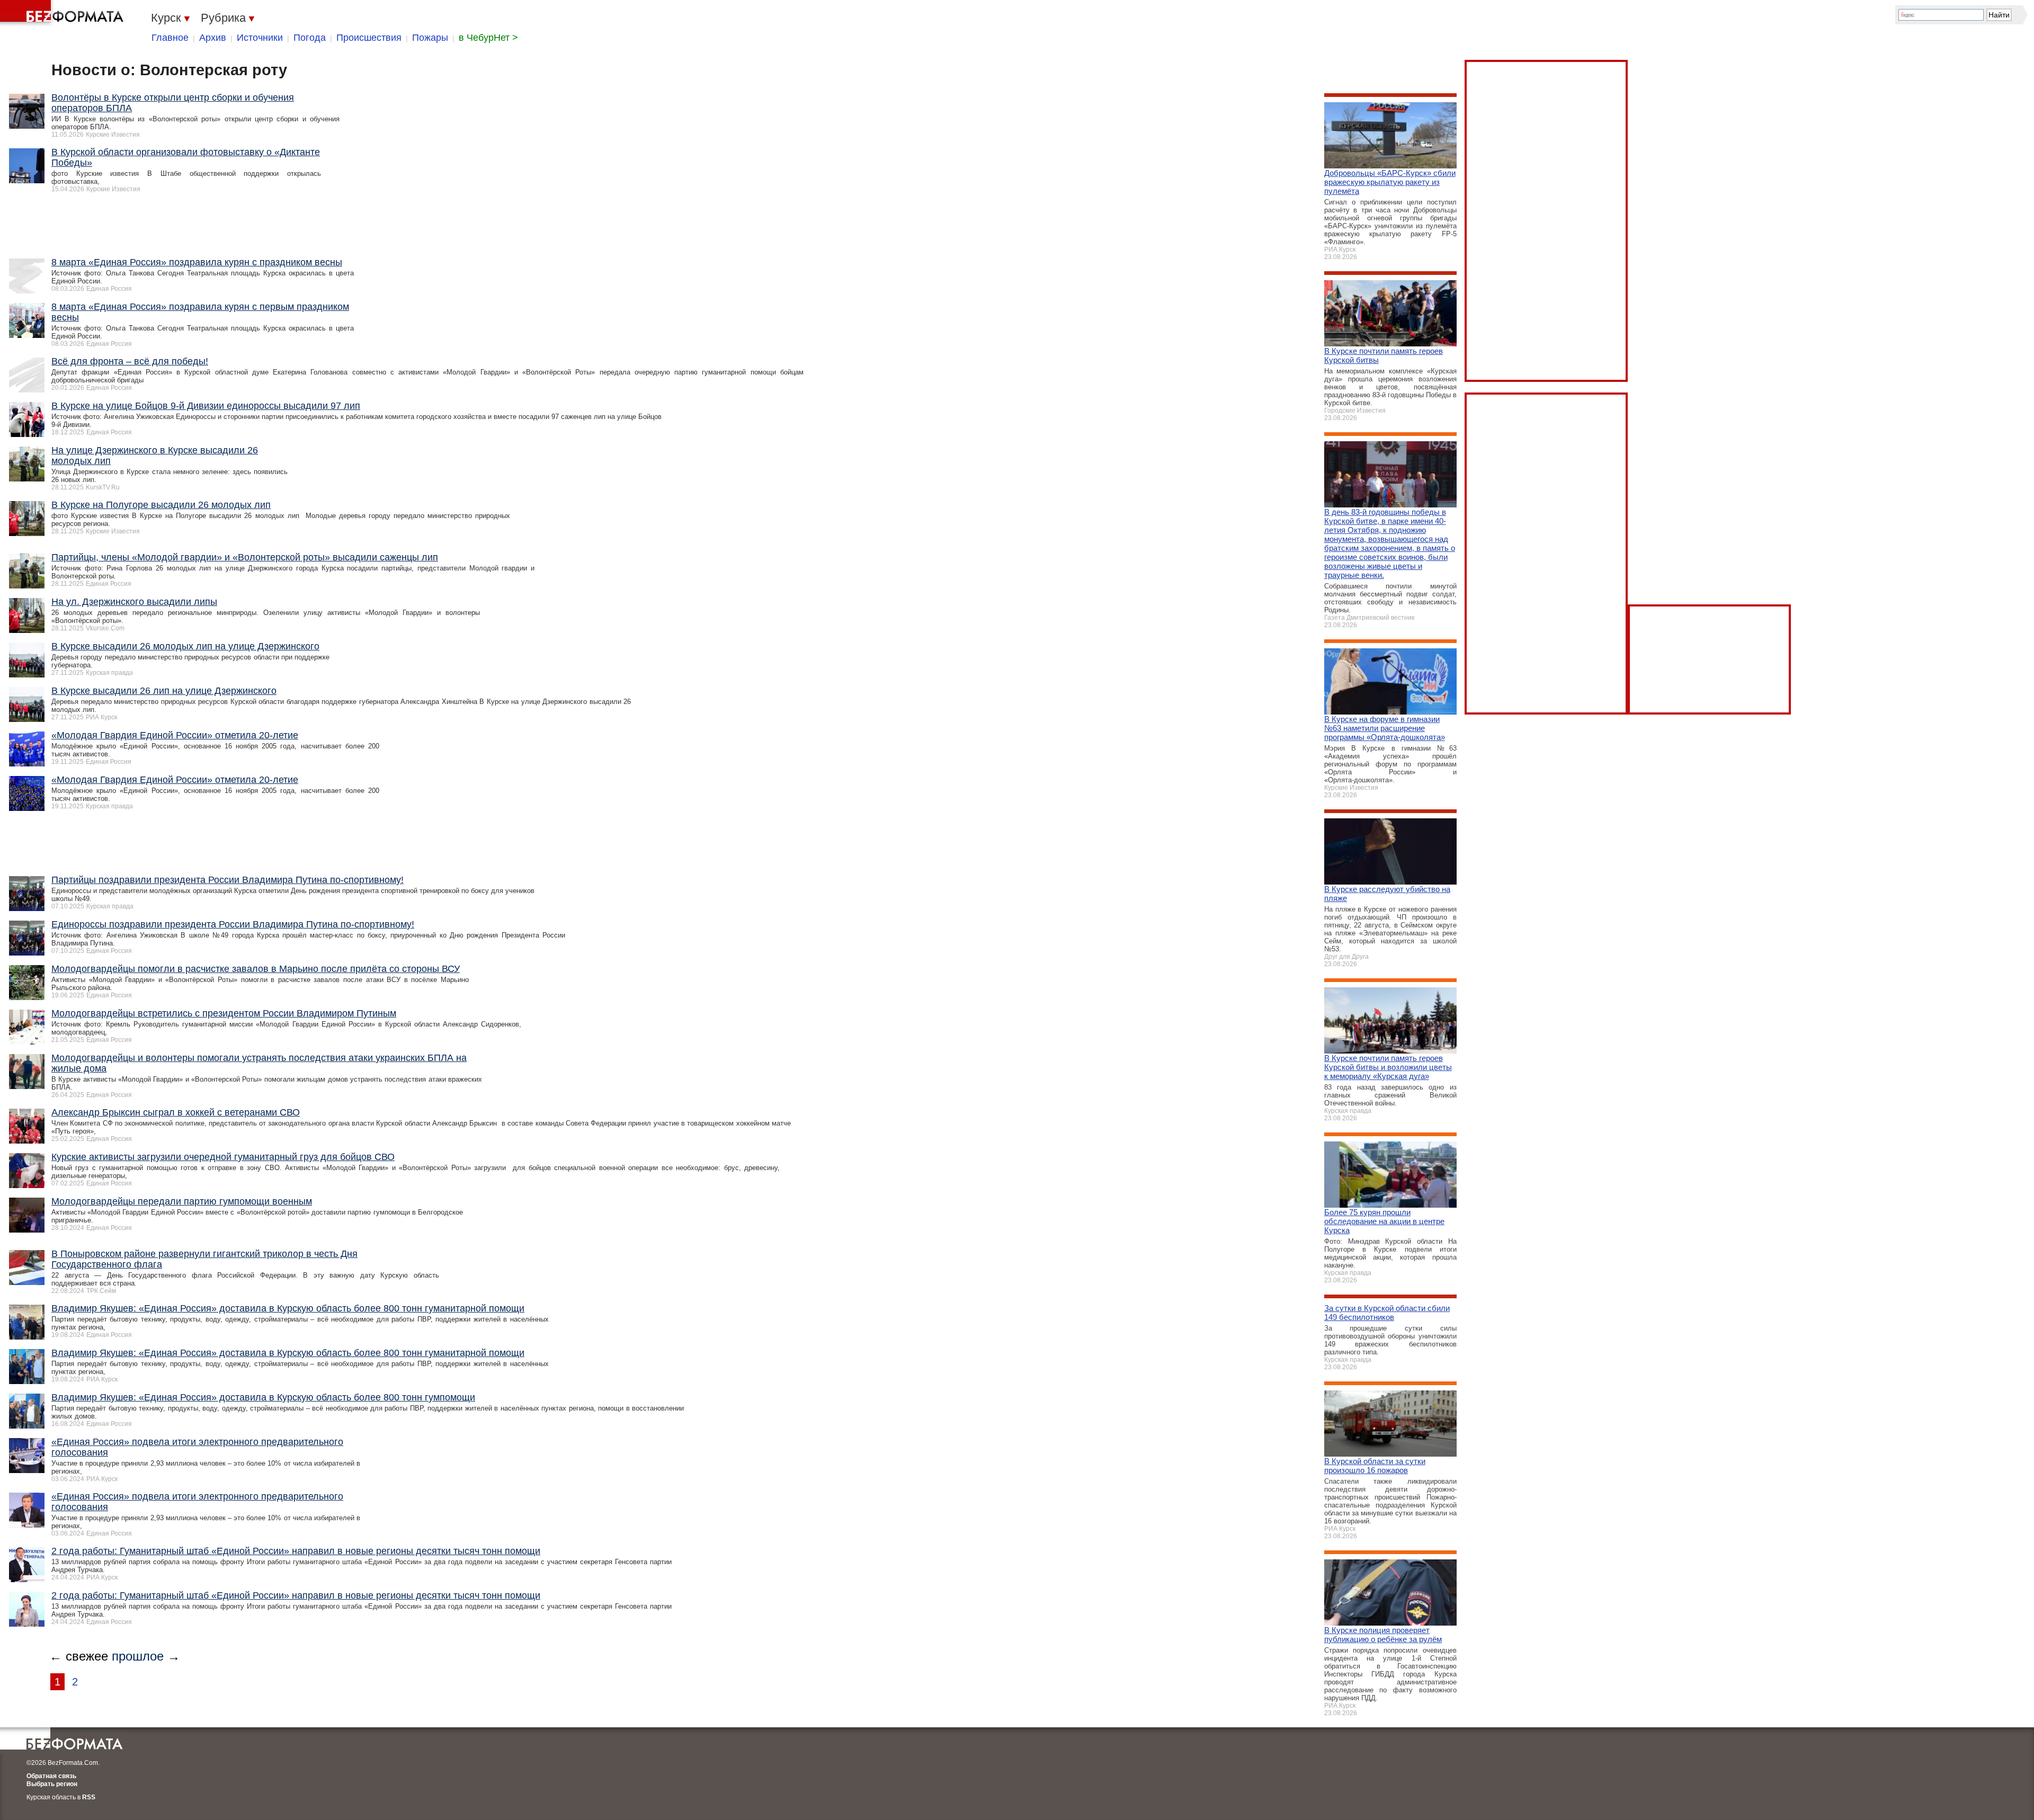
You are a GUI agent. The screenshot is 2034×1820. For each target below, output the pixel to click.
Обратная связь (51, 1776)
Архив (213, 38)
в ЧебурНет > (488, 38)
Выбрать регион (52, 1784)
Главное (170, 38)
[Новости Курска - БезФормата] (64, 13)
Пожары (430, 38)
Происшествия (369, 38)
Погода (310, 38)
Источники (260, 38)
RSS (89, 1797)
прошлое (138, 1656)
